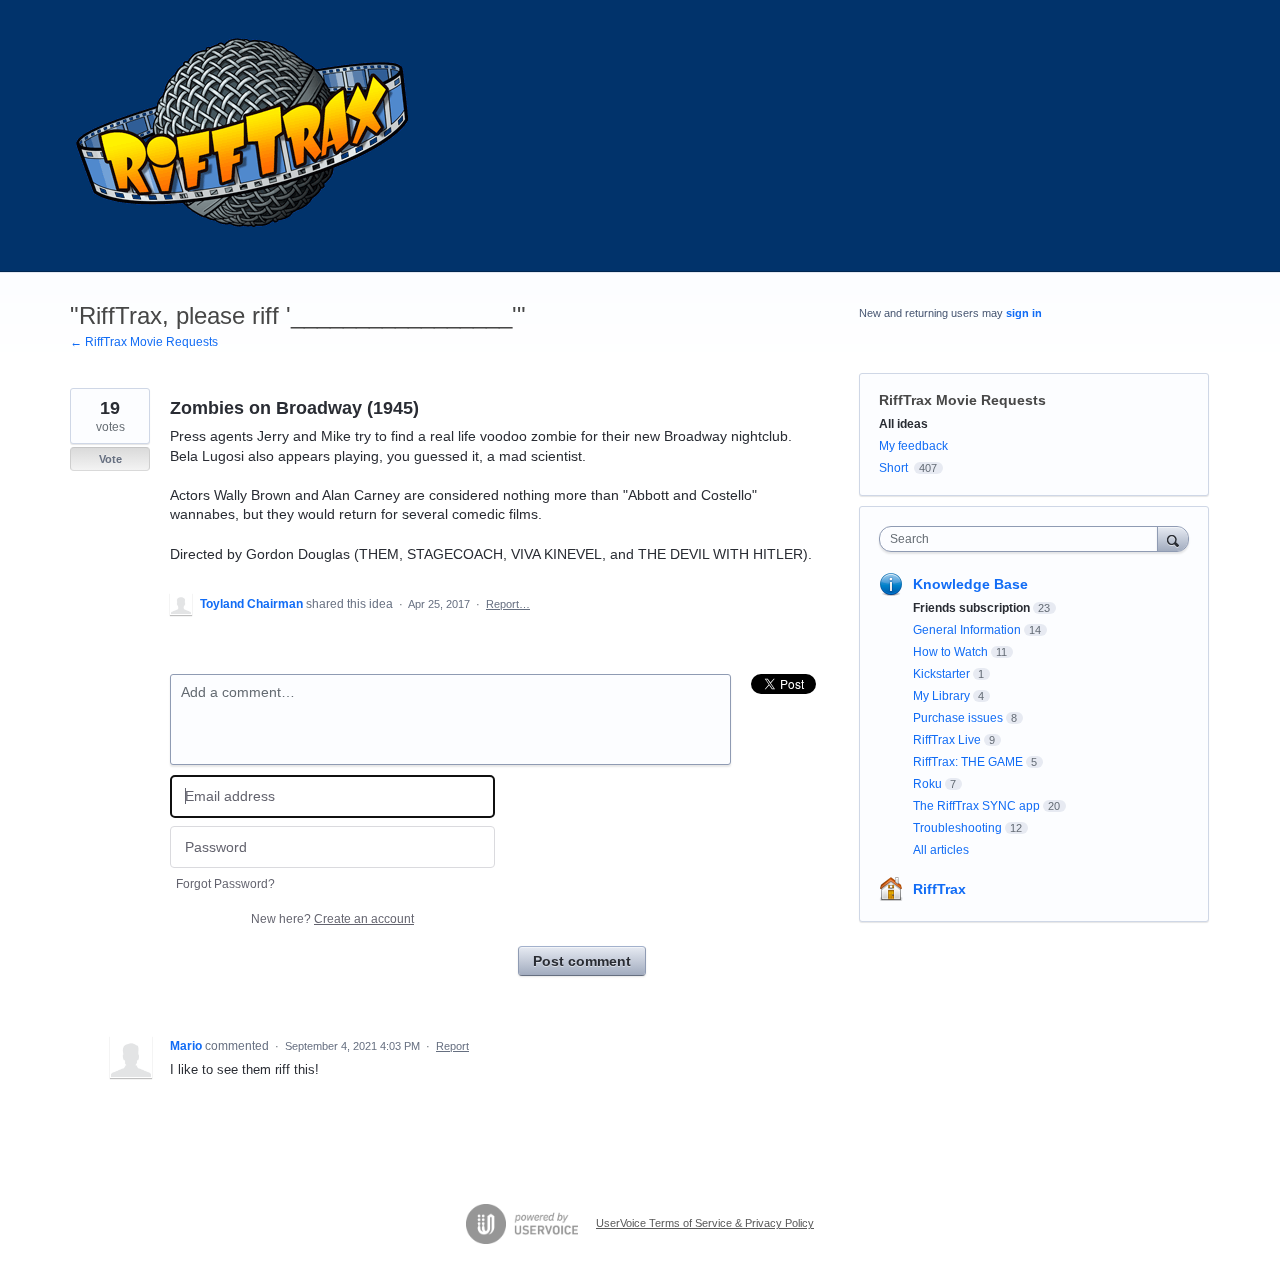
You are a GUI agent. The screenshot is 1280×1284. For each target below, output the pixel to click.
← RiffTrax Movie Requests (144, 342)
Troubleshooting (957, 828)
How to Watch (950, 652)
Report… (508, 604)
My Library (941, 696)
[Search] (1173, 538)
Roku (927, 784)
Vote (110, 459)
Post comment (582, 961)
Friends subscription (971, 608)
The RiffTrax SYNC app (976, 806)
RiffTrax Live (947, 740)
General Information (967, 630)
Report (452, 1046)
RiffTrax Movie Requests (962, 400)
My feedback (913, 446)
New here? (332, 919)
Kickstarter (941, 674)
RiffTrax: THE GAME (968, 762)
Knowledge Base (970, 584)
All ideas (903, 424)
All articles (941, 850)
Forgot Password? (225, 884)
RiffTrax (939, 889)
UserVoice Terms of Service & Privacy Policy (705, 1223)
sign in (1024, 313)
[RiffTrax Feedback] (245, 136)
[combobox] (1023, 539)
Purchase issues (958, 718)
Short (893, 468)
